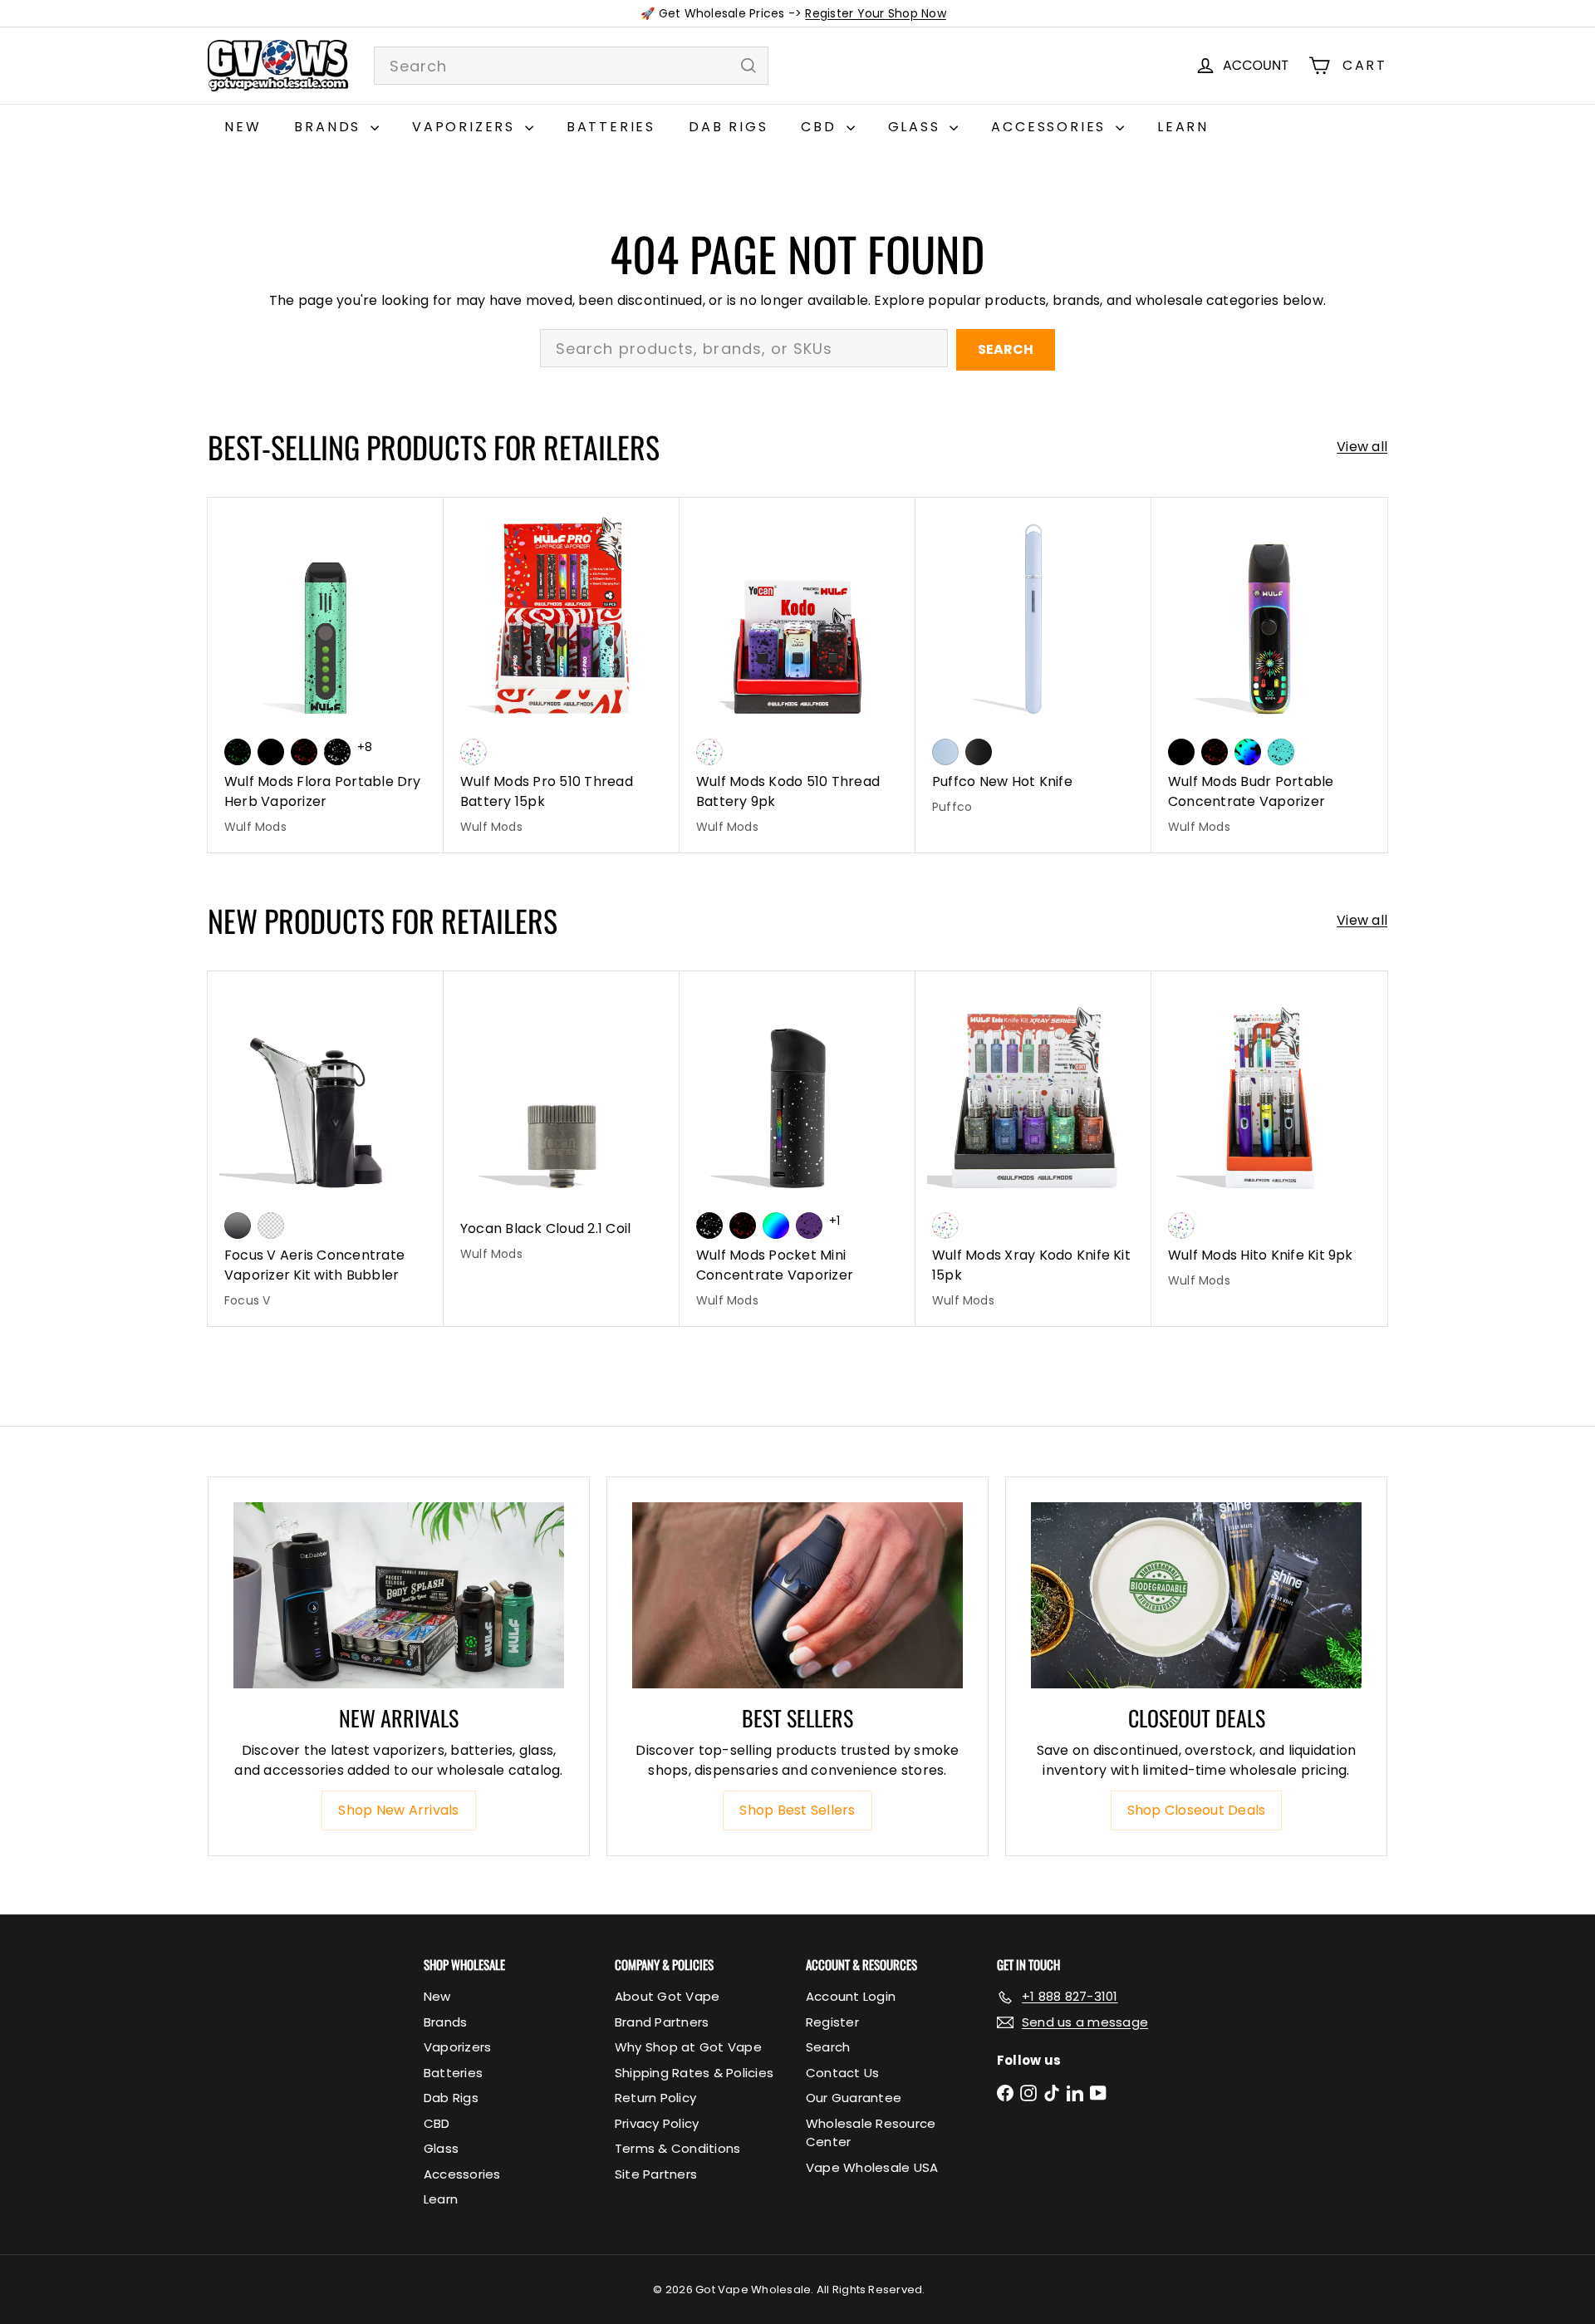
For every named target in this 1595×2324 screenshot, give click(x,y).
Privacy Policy (657, 2123)
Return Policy (655, 2098)
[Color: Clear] (271, 1226)
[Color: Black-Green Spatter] (238, 752)
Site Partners (656, 2174)
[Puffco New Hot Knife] (1033, 665)
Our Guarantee (854, 2098)
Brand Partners (662, 2022)
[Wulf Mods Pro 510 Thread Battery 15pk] (562, 675)
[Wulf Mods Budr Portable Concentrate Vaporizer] (1269, 675)
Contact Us (842, 2073)
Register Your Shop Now (875, 13)
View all (1362, 447)
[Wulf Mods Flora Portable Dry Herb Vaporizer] (326, 675)
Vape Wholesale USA (872, 2167)
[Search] (748, 66)
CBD (821, 127)
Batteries (611, 127)
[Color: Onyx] (979, 752)
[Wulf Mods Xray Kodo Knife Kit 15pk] (1033, 1149)
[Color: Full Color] (776, 1226)
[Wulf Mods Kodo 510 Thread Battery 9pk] (797, 675)
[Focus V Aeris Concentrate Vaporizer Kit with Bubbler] (326, 1149)
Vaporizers (466, 127)
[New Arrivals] (399, 1595)
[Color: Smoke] (238, 1226)
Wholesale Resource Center (871, 2133)
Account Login (851, 1996)
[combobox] (571, 66)
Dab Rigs (728, 127)
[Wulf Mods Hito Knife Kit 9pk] (1269, 1139)
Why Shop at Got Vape (688, 2047)
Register (832, 2022)
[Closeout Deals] (1196, 1595)
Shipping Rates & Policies (694, 2073)
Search (1006, 349)
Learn (1183, 127)
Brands (330, 127)
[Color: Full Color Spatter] (1248, 752)
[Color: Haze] (945, 752)
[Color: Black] (271, 752)
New (243, 127)
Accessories (1051, 127)
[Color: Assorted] (474, 752)
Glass (917, 127)
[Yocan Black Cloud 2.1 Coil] (562, 1125)
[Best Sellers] (797, 1595)
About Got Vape (667, 1996)
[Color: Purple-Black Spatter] (809, 1226)
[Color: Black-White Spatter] (337, 752)
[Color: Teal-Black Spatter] (1281, 752)
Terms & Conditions (677, 2148)
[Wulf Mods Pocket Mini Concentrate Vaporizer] (797, 1149)
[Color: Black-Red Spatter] (304, 752)
